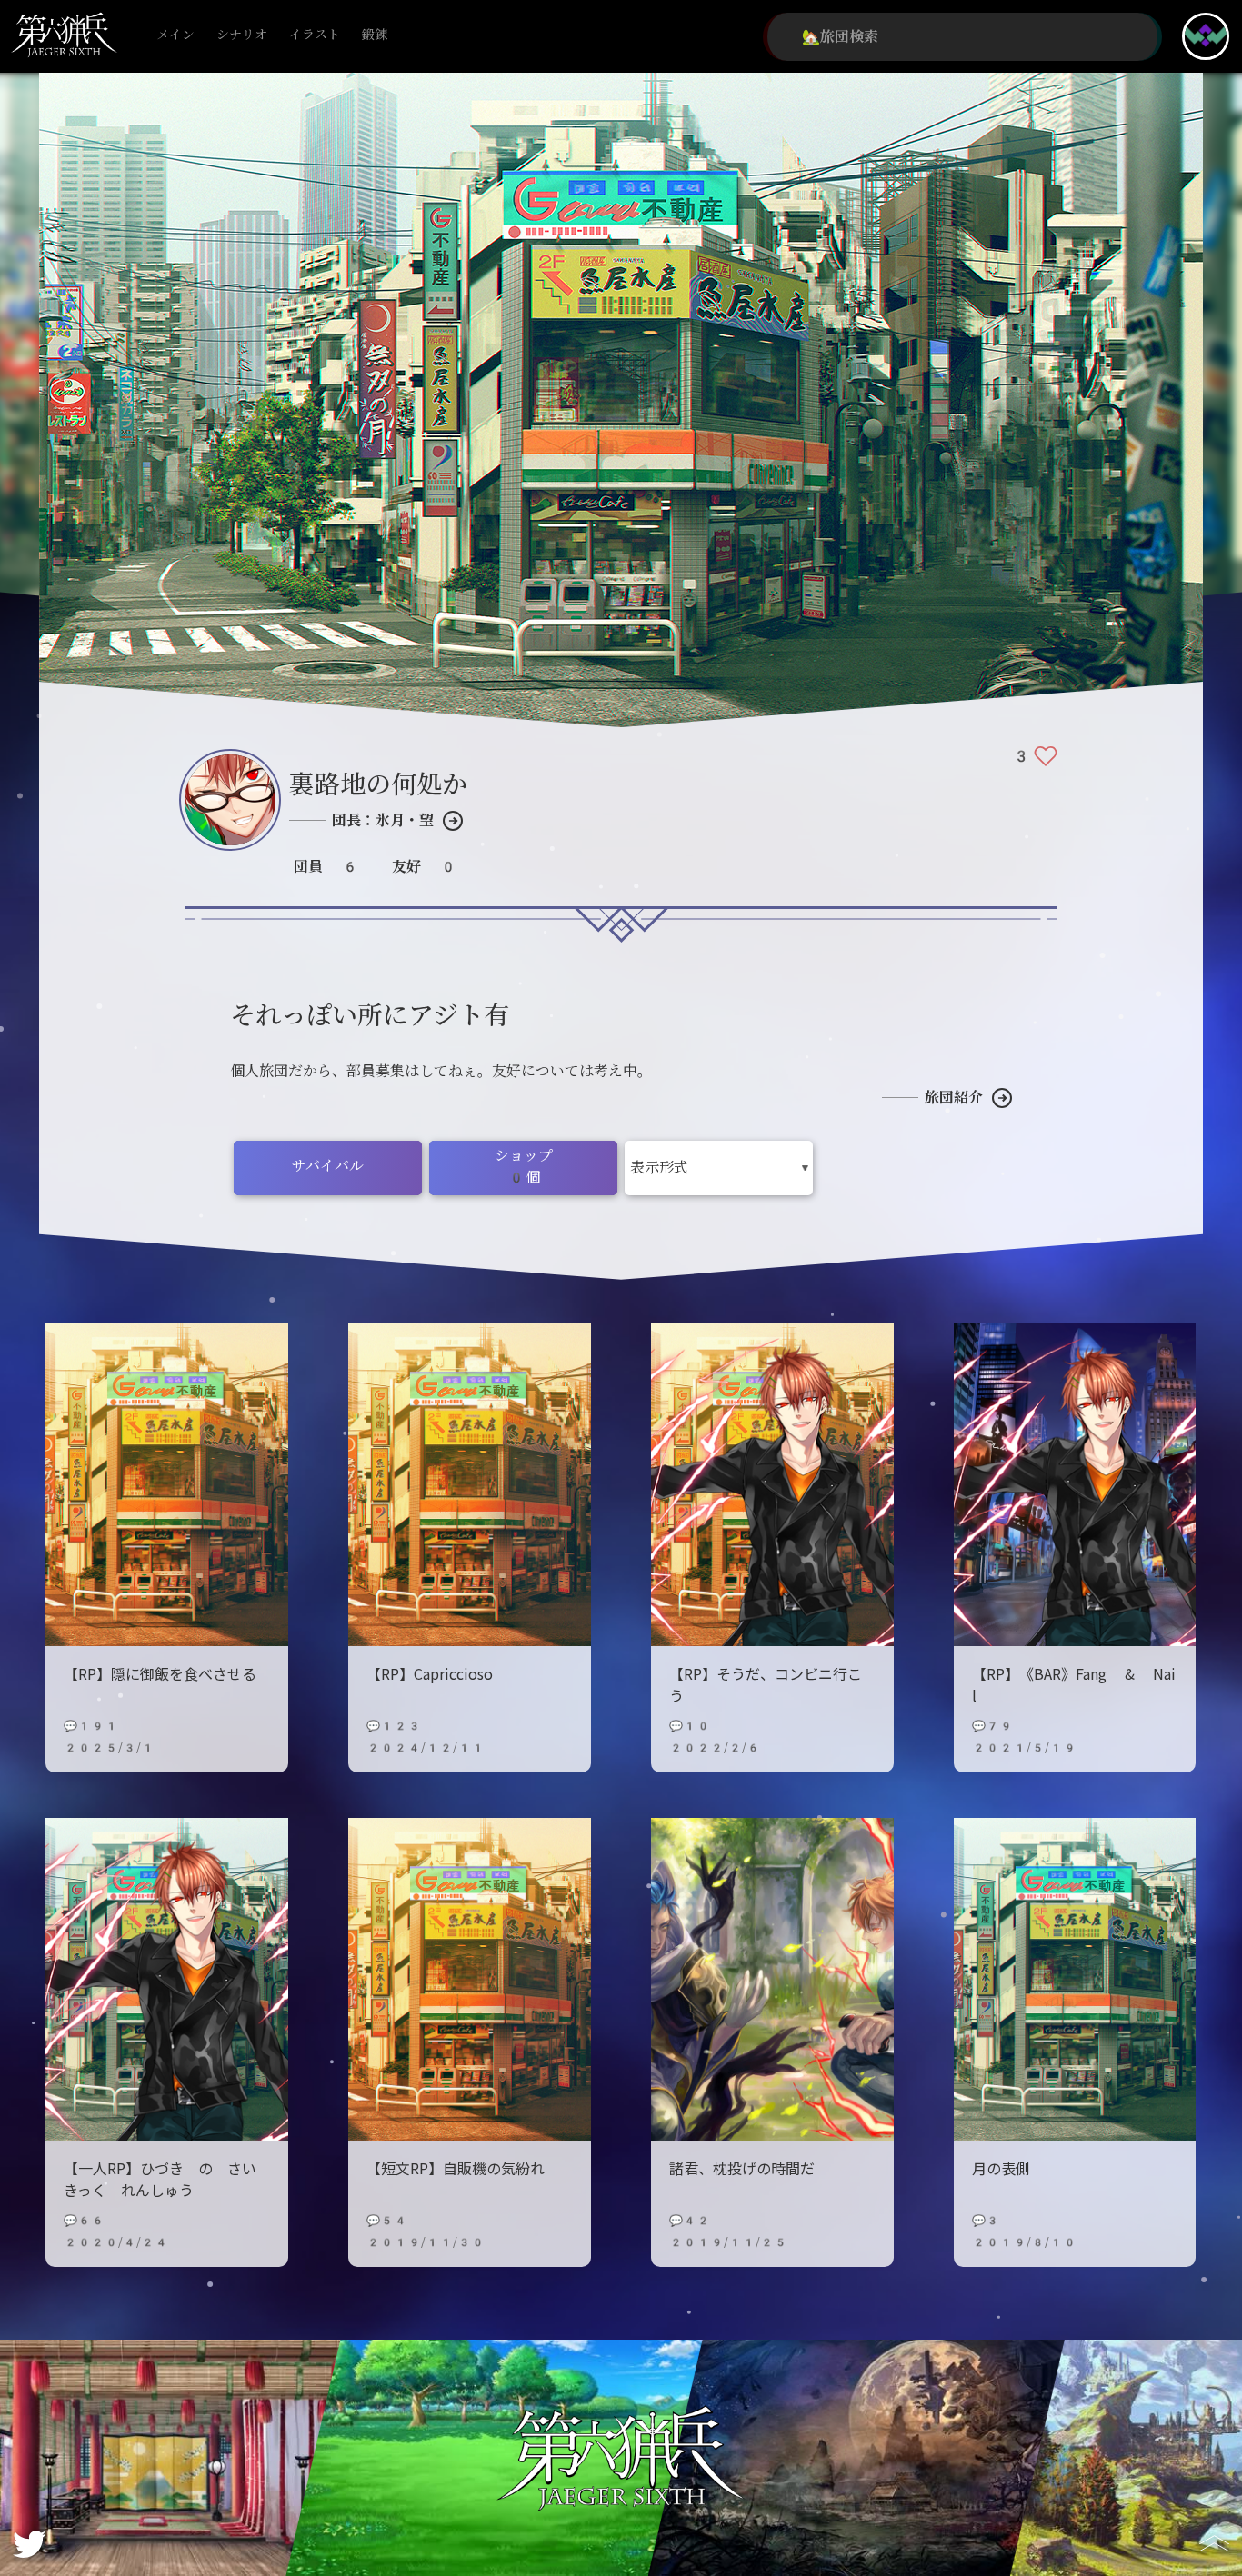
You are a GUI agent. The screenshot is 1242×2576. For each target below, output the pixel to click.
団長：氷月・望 (383, 820)
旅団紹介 (954, 1098)
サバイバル (328, 1166)
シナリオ (242, 35)
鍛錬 (375, 35)
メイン (175, 35)
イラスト (315, 35)
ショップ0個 (524, 1167)
